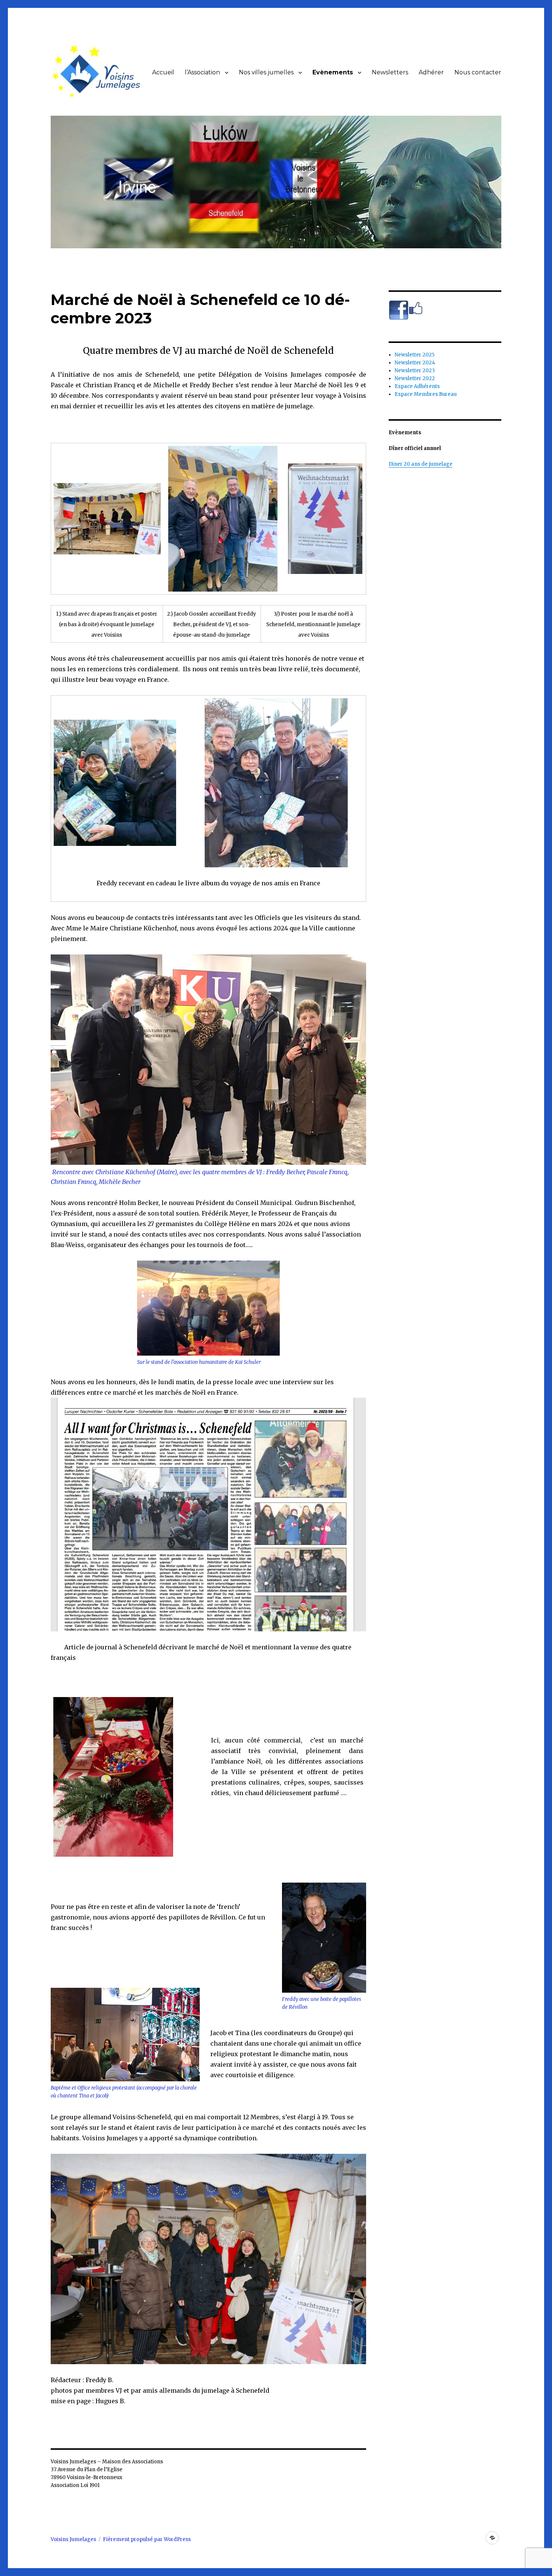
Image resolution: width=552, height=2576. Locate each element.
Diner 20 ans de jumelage (421, 464)
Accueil (163, 72)
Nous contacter (478, 72)
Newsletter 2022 (415, 378)
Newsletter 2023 (415, 371)
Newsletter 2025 (415, 355)
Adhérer (431, 72)
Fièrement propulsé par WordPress (147, 2539)
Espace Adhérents (417, 386)
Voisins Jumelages (73, 2539)
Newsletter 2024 (415, 363)
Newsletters (390, 72)
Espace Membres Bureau (426, 394)
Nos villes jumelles (266, 72)
